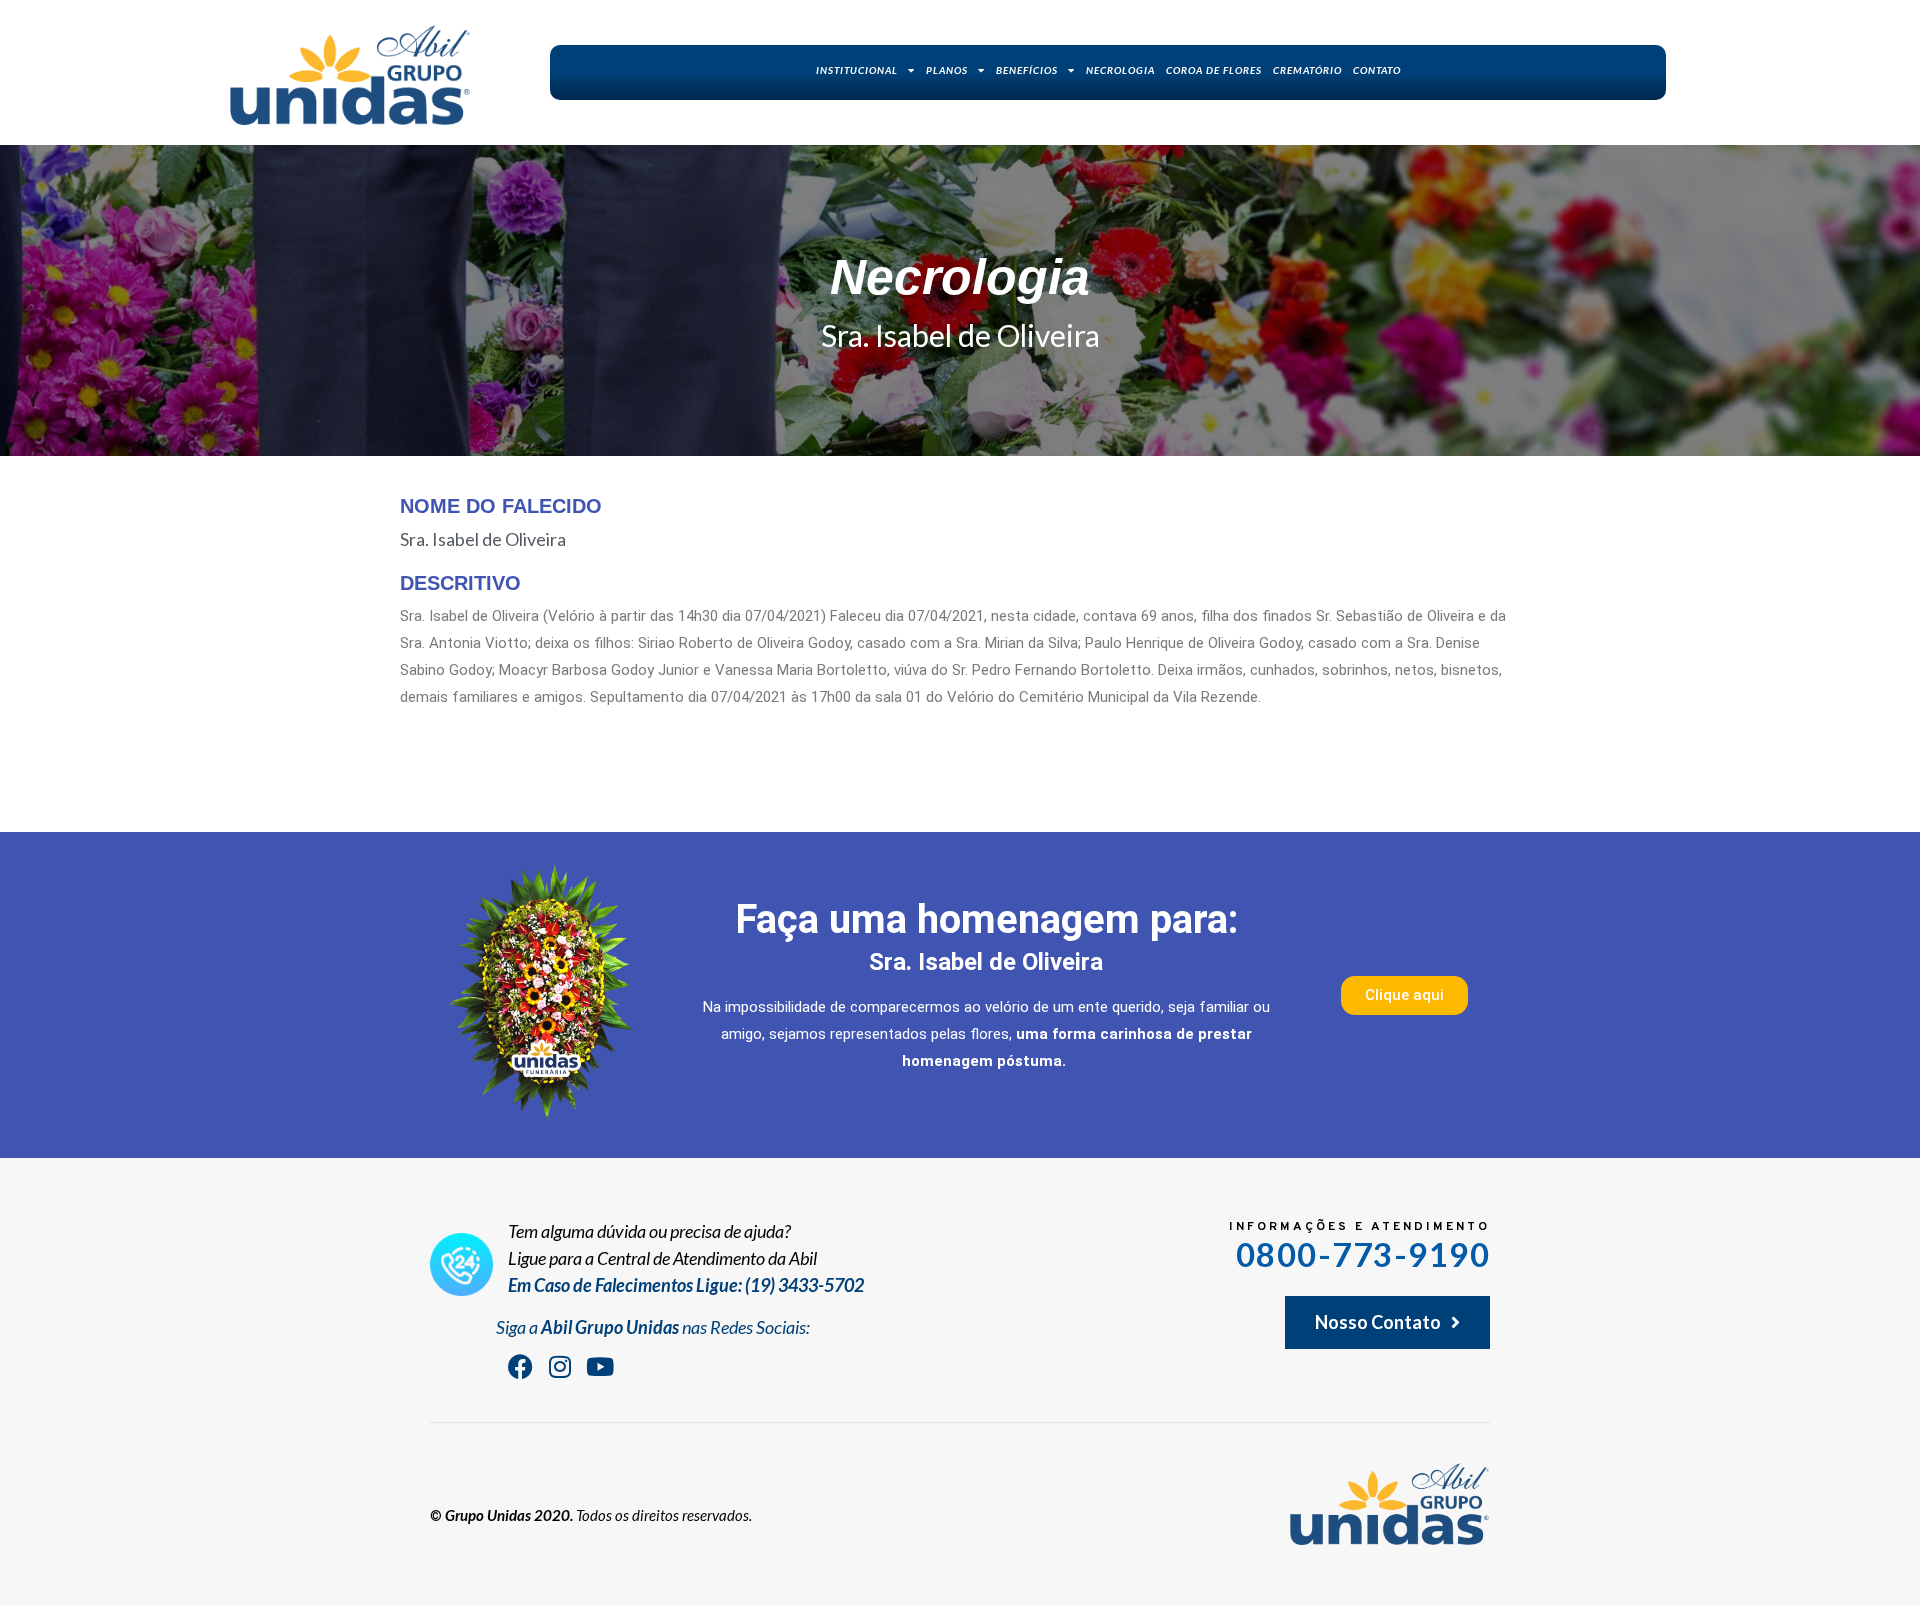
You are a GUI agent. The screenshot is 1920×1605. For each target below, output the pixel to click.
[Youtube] (600, 1366)
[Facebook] (520, 1366)
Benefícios (1027, 70)
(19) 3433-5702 (804, 1285)
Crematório (1307, 70)
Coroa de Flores (1214, 70)
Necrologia (1120, 70)
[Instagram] (560, 1366)
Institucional (857, 70)
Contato (1377, 70)
